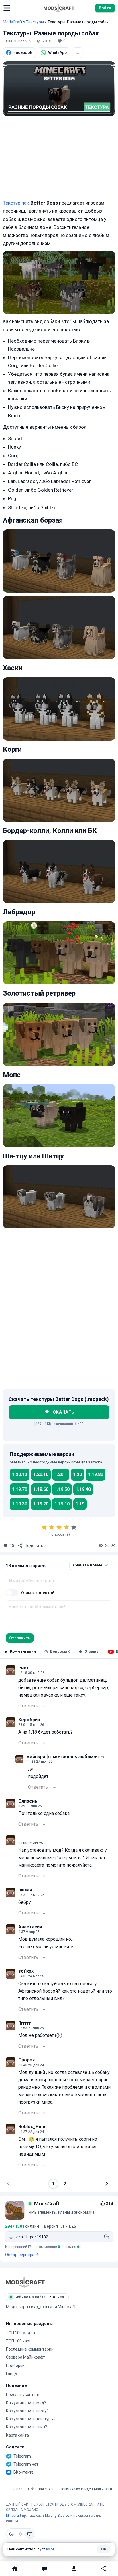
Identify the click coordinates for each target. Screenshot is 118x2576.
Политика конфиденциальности (86, 2489)
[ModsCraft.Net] (25, 2282)
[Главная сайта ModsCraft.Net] (59, 8)
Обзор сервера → (22, 2255)
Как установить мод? (26, 2403)
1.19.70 (20, 1489)
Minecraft (14, 2516)
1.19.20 (41, 1504)
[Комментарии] (44, 2569)
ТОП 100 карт (18, 2341)
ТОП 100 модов (20, 2333)
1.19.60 (41, 1489)
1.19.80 (96, 1474)
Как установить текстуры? (31, 2419)
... (78, 52)
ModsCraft (13, 22)
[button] (7, 8)
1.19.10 (62, 1504)
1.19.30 (20, 1504)
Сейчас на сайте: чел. (40, 2297)
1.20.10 (41, 1474)
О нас (18, 2489)
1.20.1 (61, 1474)
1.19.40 (83, 1489)
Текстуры (35, 22)
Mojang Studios (57, 2516)
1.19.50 (62, 1489)
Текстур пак (16, 203)
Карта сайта (17, 2435)
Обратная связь (41, 2489)
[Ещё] (45, 1706)
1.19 (80, 1504)
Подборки (15, 2365)
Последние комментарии (30, 2349)
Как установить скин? (26, 2427)
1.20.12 (20, 1474)
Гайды (12, 2373)
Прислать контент (23, 2395)
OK (104, 2549)
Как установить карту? (27, 2411)
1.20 (77, 1474)
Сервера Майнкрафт (25, 2357)
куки (50, 2549)
